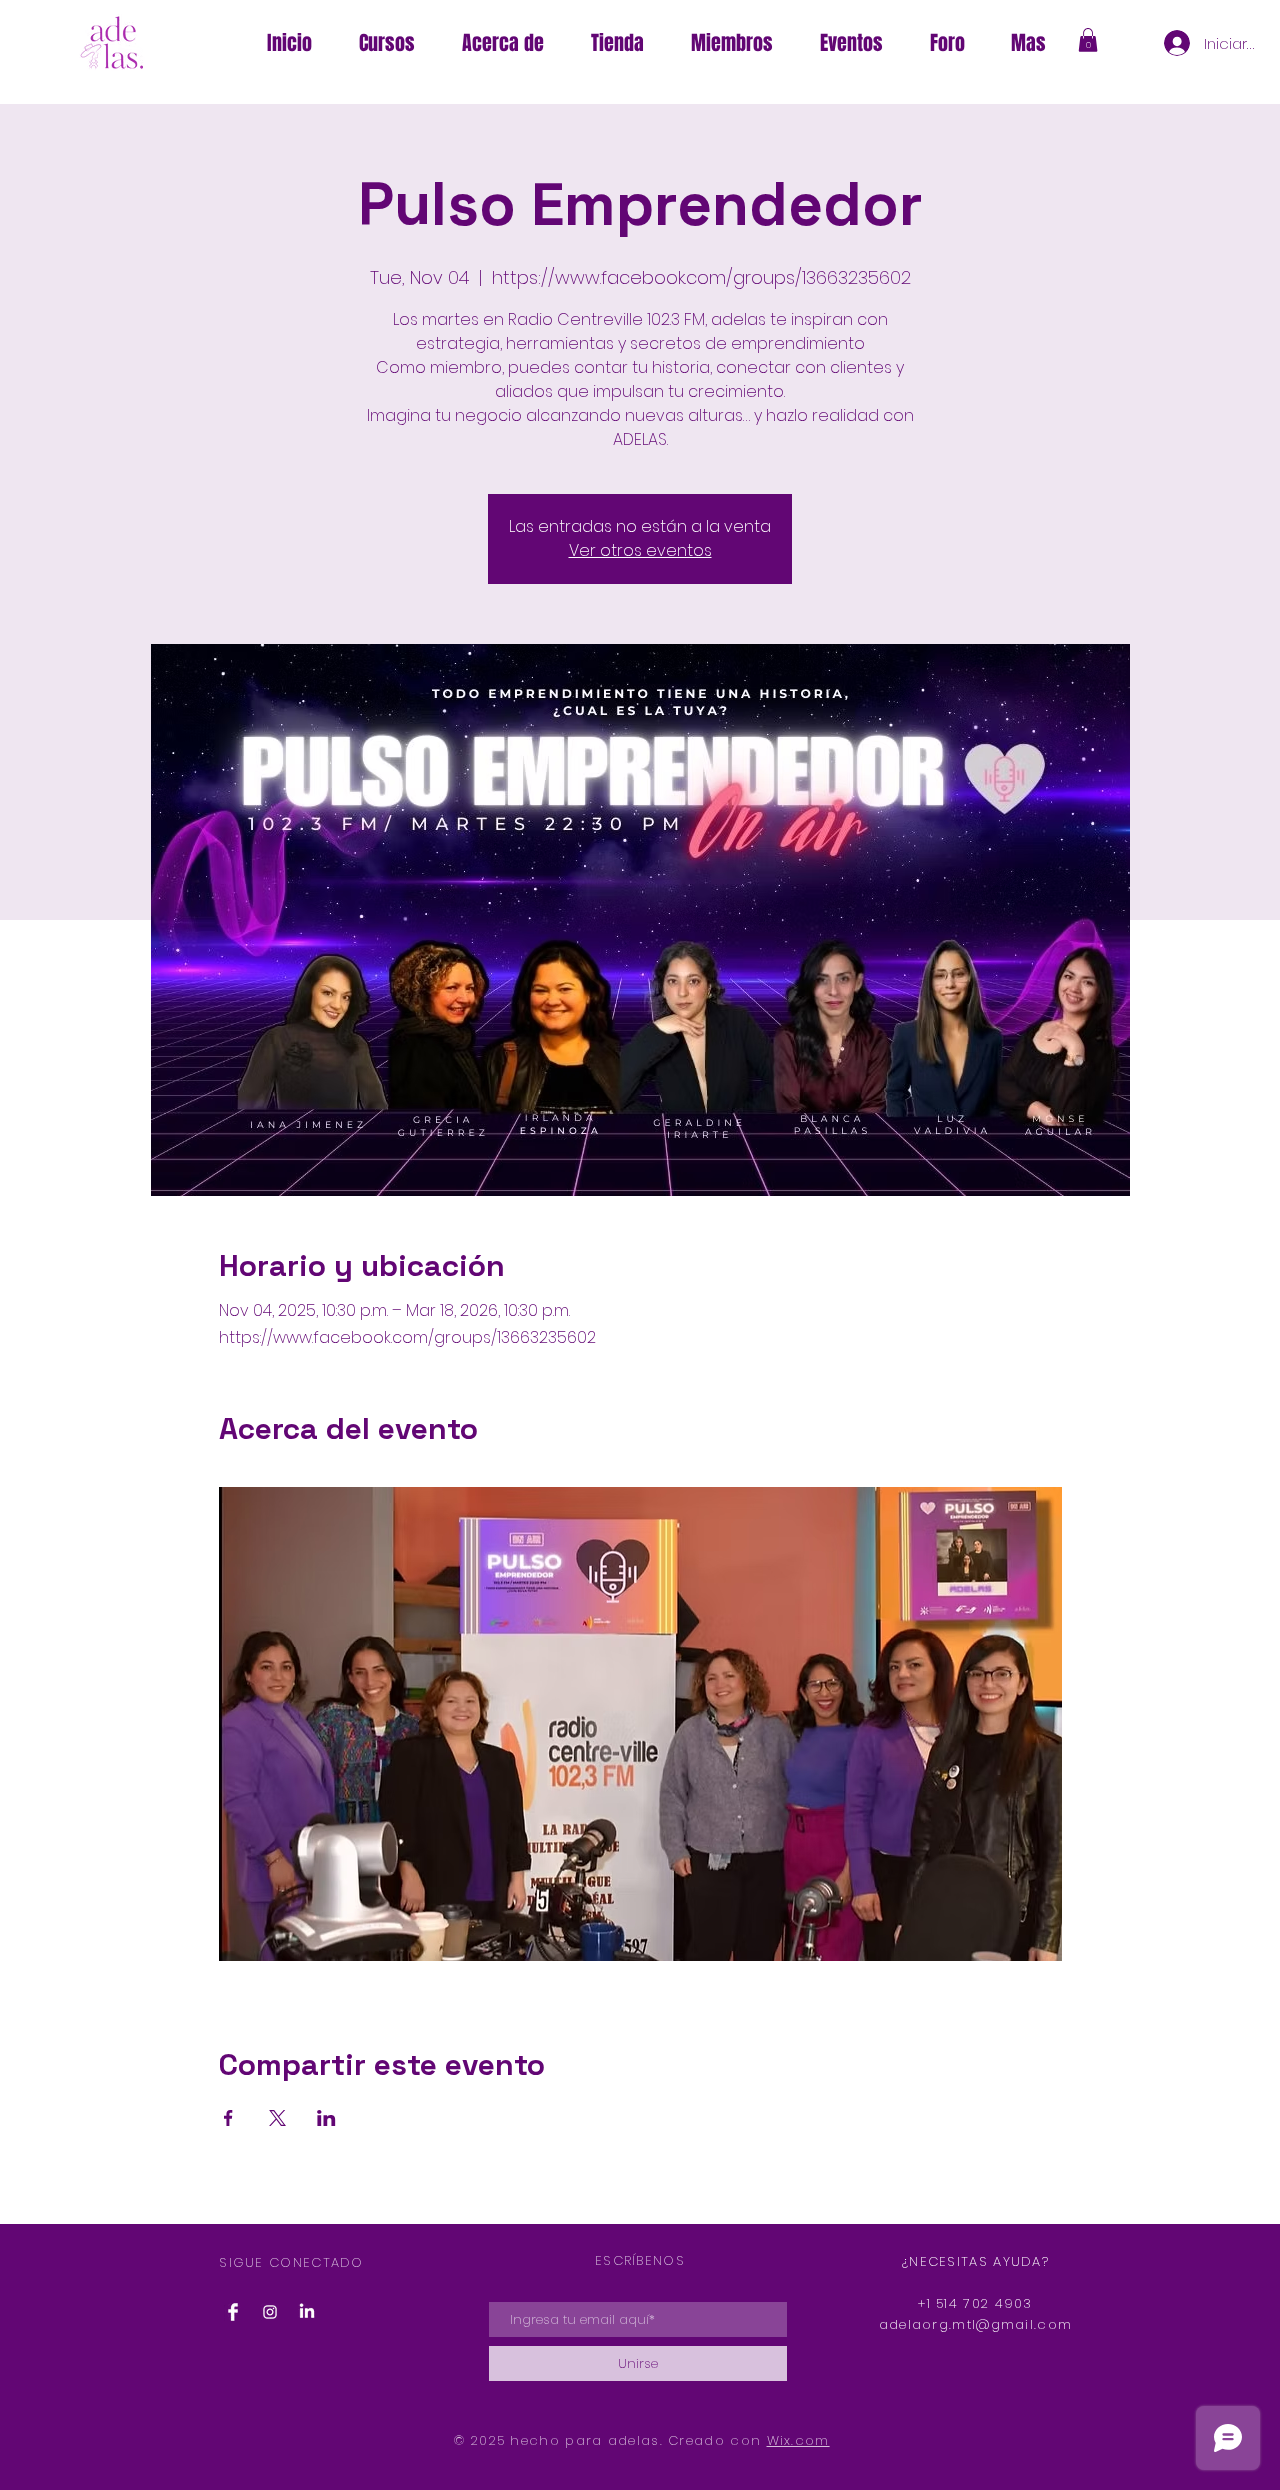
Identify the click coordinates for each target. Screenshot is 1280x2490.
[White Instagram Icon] (270, 2312)
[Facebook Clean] (233, 2312)
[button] (1028, 43)
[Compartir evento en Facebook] (228, 2118)
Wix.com (798, 2440)
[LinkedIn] (307, 2312)
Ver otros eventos (640, 550)
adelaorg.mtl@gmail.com (976, 2324)
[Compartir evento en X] (277, 2118)
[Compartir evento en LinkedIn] (326, 2118)
